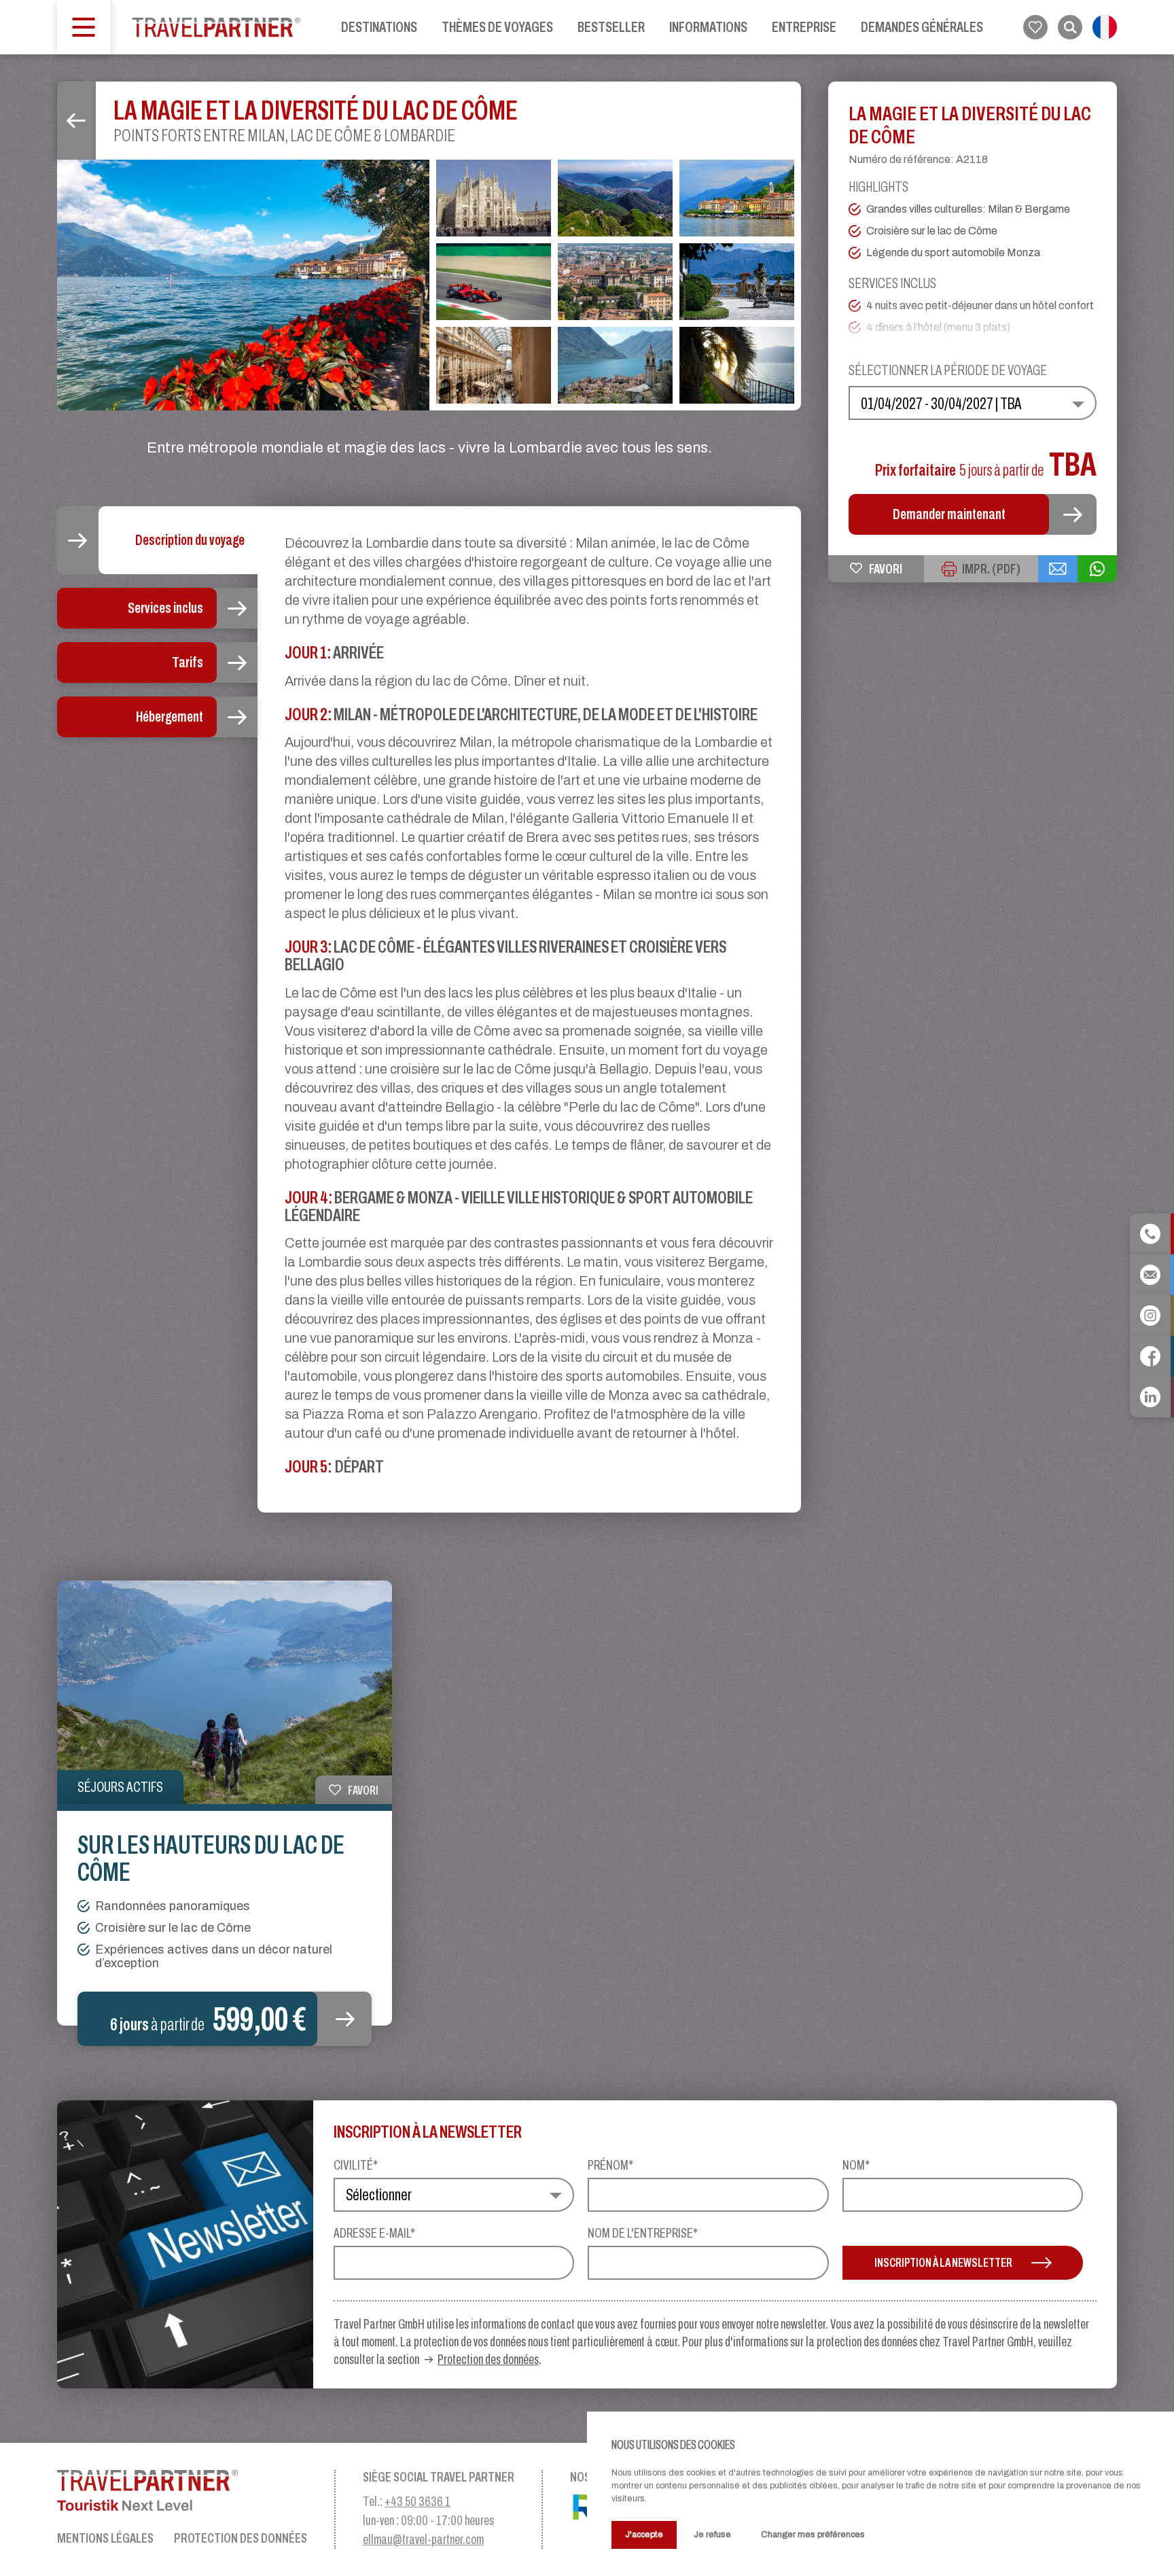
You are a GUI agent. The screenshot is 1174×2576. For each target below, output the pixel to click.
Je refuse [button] (712, 2534)
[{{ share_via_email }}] (1058, 569)
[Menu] (84, 27)
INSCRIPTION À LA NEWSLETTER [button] (943, 2262)
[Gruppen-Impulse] (216, 27)
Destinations (379, 27)
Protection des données (488, 2359)
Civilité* (356, 2165)
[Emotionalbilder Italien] (737, 365)
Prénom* (610, 2165)
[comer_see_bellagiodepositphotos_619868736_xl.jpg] (243, 285)
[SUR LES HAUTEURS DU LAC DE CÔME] (225, 1692)
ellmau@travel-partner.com (423, 2539)
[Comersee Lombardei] (615, 198)
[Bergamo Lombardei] (615, 282)
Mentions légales (105, 2538)
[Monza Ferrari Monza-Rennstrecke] (494, 282)
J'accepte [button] (644, 2534)
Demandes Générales (922, 27)
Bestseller (611, 27)
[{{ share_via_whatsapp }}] (1097, 569)
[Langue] (1105, 27)
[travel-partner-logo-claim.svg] (182, 2490)
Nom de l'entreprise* (643, 2233)
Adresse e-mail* (374, 2233)
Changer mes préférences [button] (813, 2534)
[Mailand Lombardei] (494, 198)
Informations (708, 27)
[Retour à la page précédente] (76, 121)
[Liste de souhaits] (1035, 27)
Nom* (856, 2165)
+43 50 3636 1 (417, 2501)
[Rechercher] (1070, 27)
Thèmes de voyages (497, 27)
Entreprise (804, 27)
